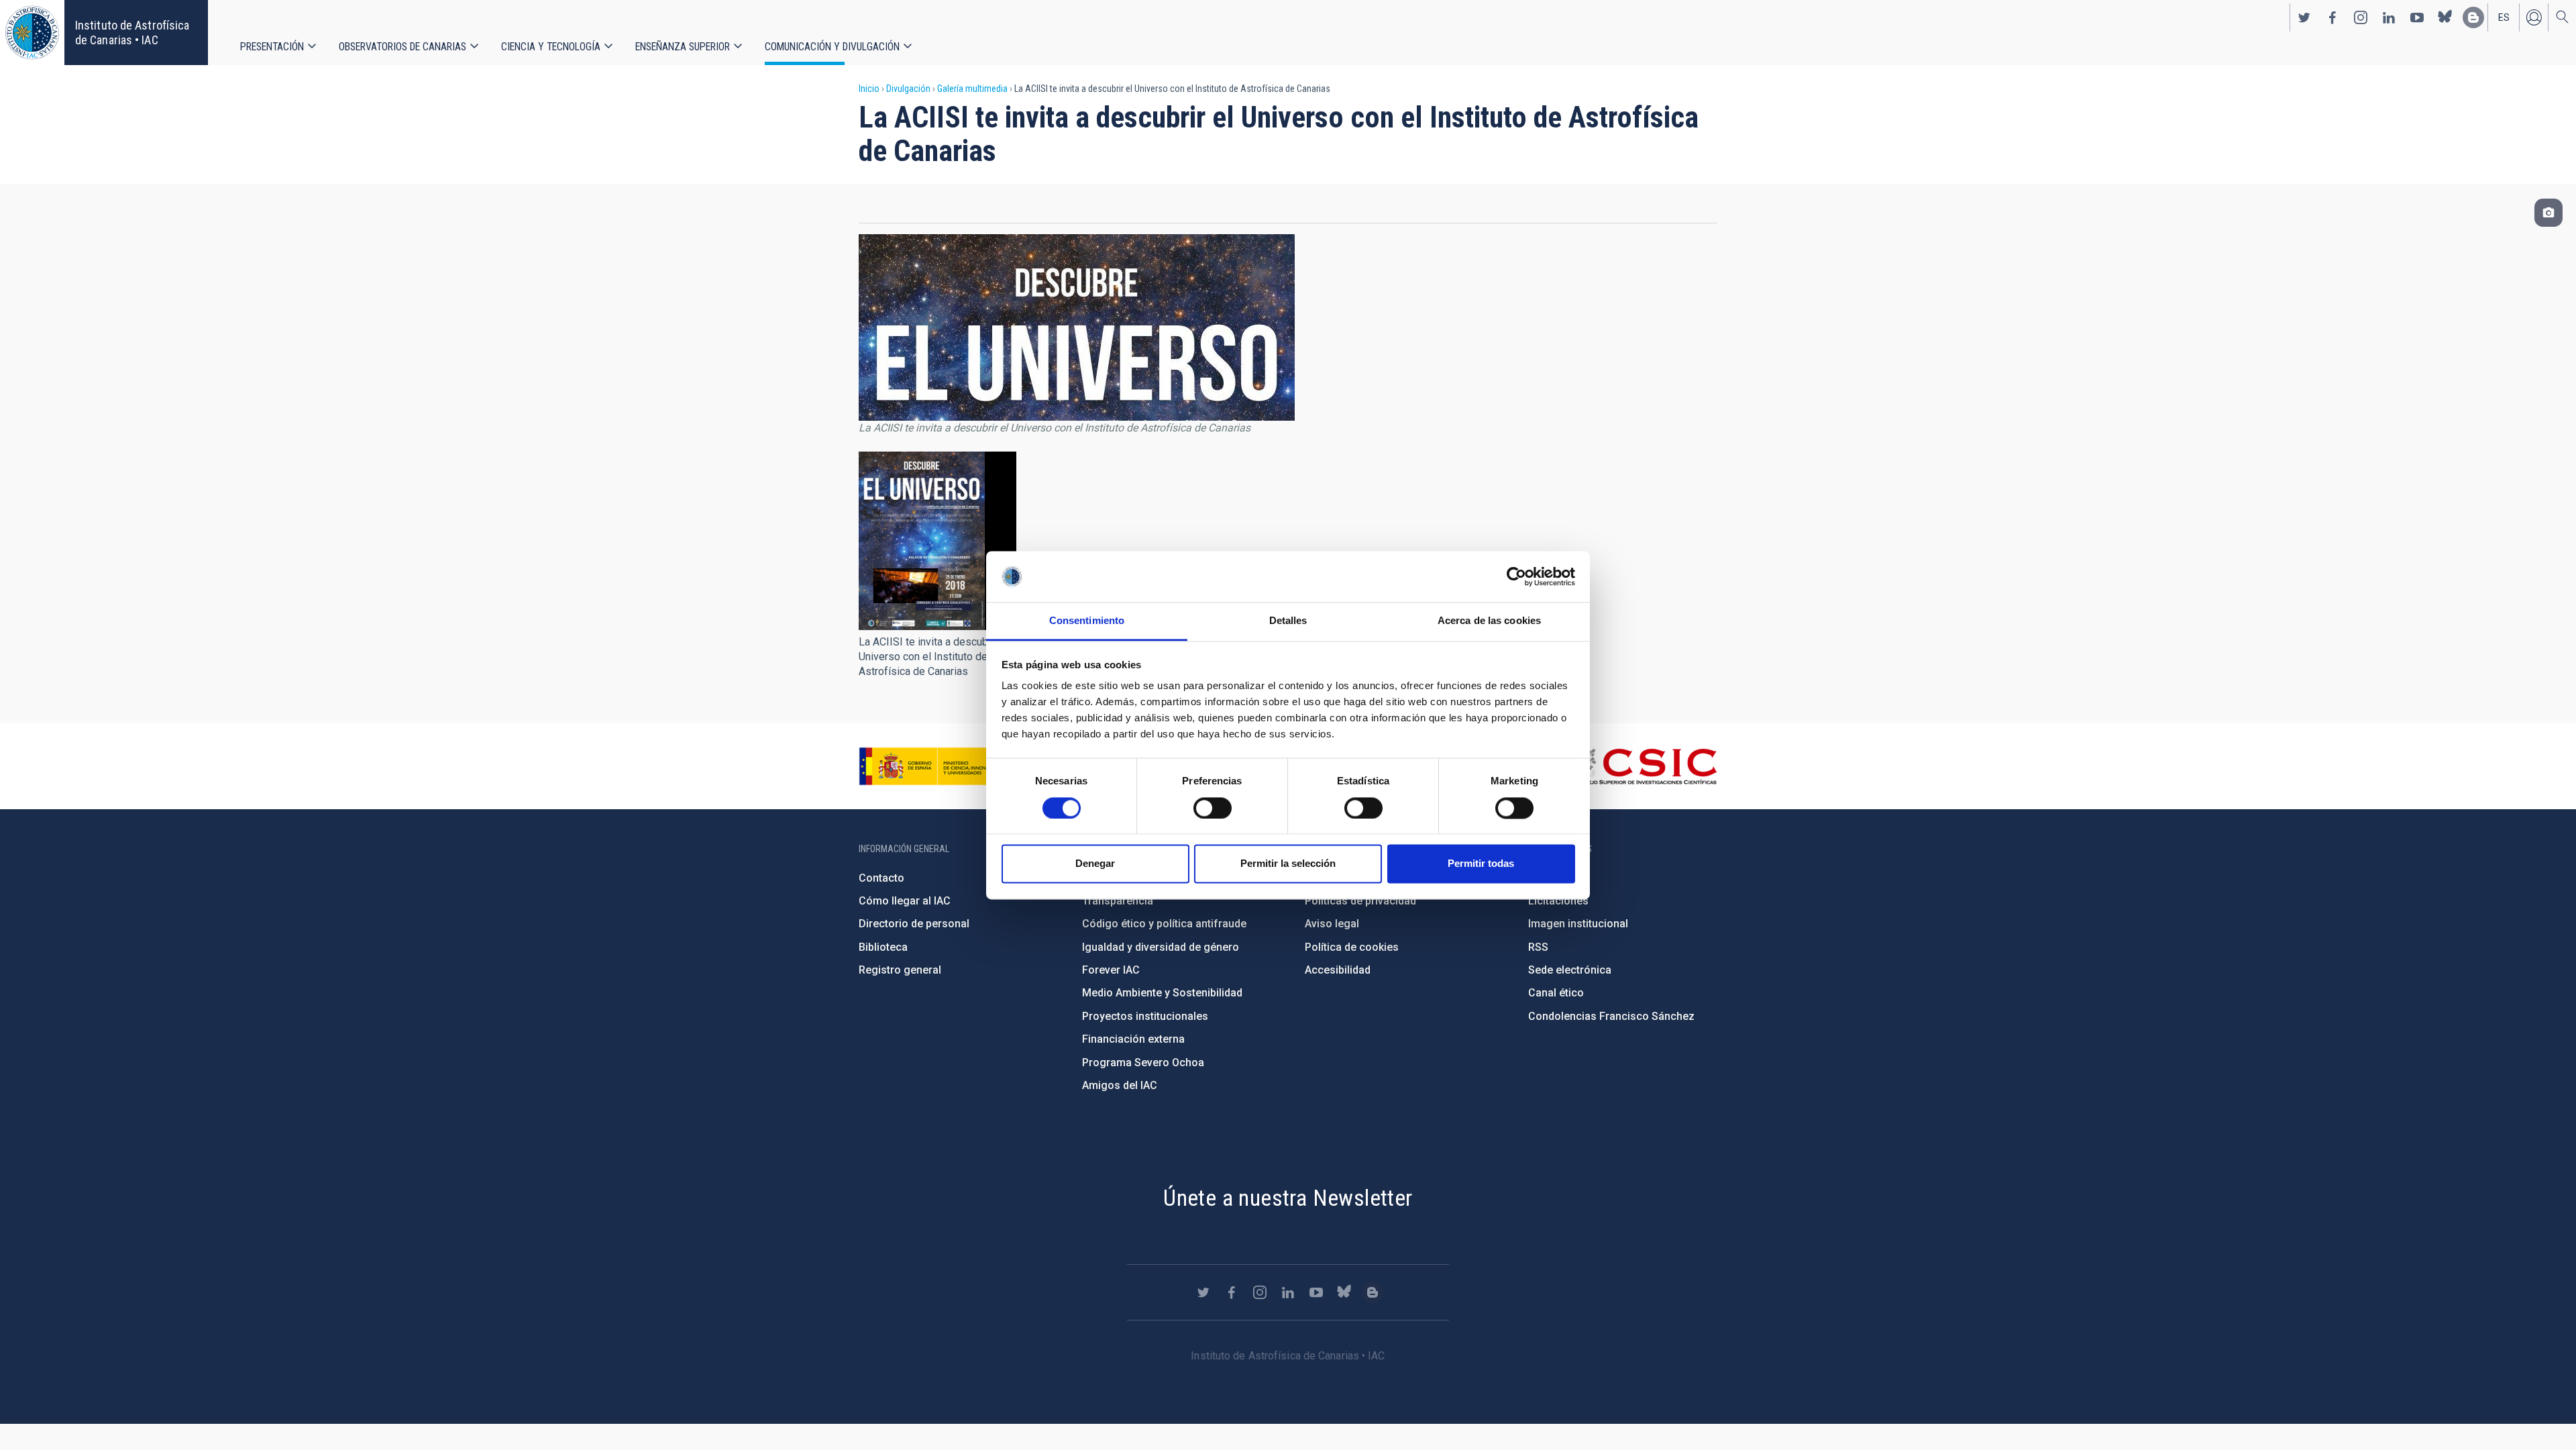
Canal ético (1556, 993)
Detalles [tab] (1288, 621)
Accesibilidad (1338, 970)
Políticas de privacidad (1360, 901)
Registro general (900, 970)
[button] (937, 541)
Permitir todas (1481, 864)
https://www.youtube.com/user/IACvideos (2417, 17)
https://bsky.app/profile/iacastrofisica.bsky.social (2445, 17)
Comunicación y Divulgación (832, 47)
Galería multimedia (972, 89)
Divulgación (908, 89)
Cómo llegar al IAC (905, 901)
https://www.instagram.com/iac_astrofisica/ (2361, 17)
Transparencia (1118, 901)
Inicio (869, 89)
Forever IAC (1111, 970)
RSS (1538, 947)
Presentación (272, 47)
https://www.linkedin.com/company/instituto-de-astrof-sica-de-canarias (2389, 17)
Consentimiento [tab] (1087, 621)
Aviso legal (1332, 924)
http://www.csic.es (1644, 766)
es (2504, 17)
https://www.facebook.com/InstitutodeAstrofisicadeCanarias (2332, 17)
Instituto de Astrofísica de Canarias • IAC (132, 33)
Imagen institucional (1578, 924)
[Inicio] (32, 33)
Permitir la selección (1288, 864)
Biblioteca (883, 947)
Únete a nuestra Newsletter (1288, 1198)
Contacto (881, 878)
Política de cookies (1352, 947)
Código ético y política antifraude (1164, 924)
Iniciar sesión (2534, 17)
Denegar (1095, 864)
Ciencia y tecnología (551, 47)
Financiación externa (1133, 1039)
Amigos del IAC (1120, 1085)
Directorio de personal (914, 924)
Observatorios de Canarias (402, 47)
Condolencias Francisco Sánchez (1611, 1016)
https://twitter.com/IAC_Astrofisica (2304, 17)
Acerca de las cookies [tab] (1489, 621)
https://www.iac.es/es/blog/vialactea (2473, 17)
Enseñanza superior (683, 47)
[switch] (1213, 808)
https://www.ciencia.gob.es (933, 766)
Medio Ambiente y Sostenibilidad (1162, 993)
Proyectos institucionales (1145, 1016)
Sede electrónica (1570, 970)
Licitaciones (1558, 901)
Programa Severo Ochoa (1143, 1063)
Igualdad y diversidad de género (1161, 947)
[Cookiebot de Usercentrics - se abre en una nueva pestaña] (1516, 576)
